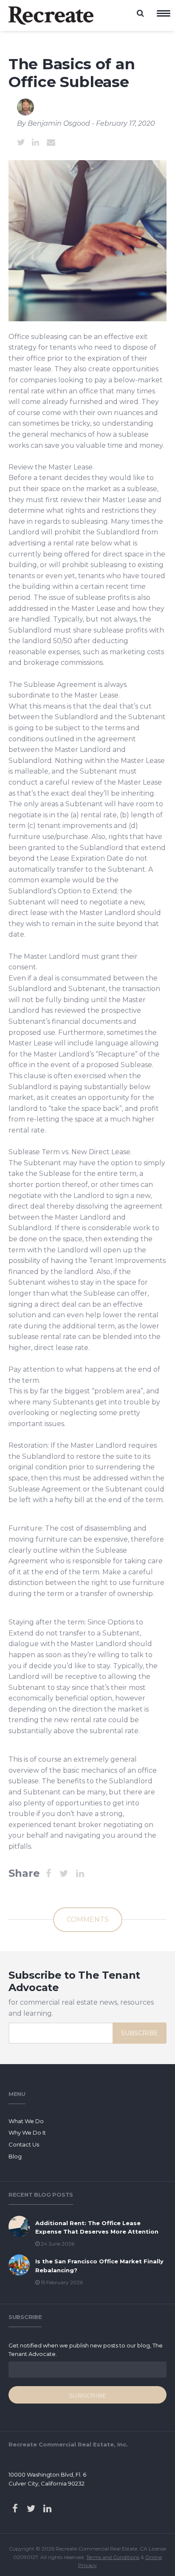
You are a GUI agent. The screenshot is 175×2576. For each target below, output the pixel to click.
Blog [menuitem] (15, 2156)
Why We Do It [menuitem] (27, 2133)
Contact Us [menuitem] (24, 2144)
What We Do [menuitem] (26, 2121)
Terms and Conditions (113, 2557)
